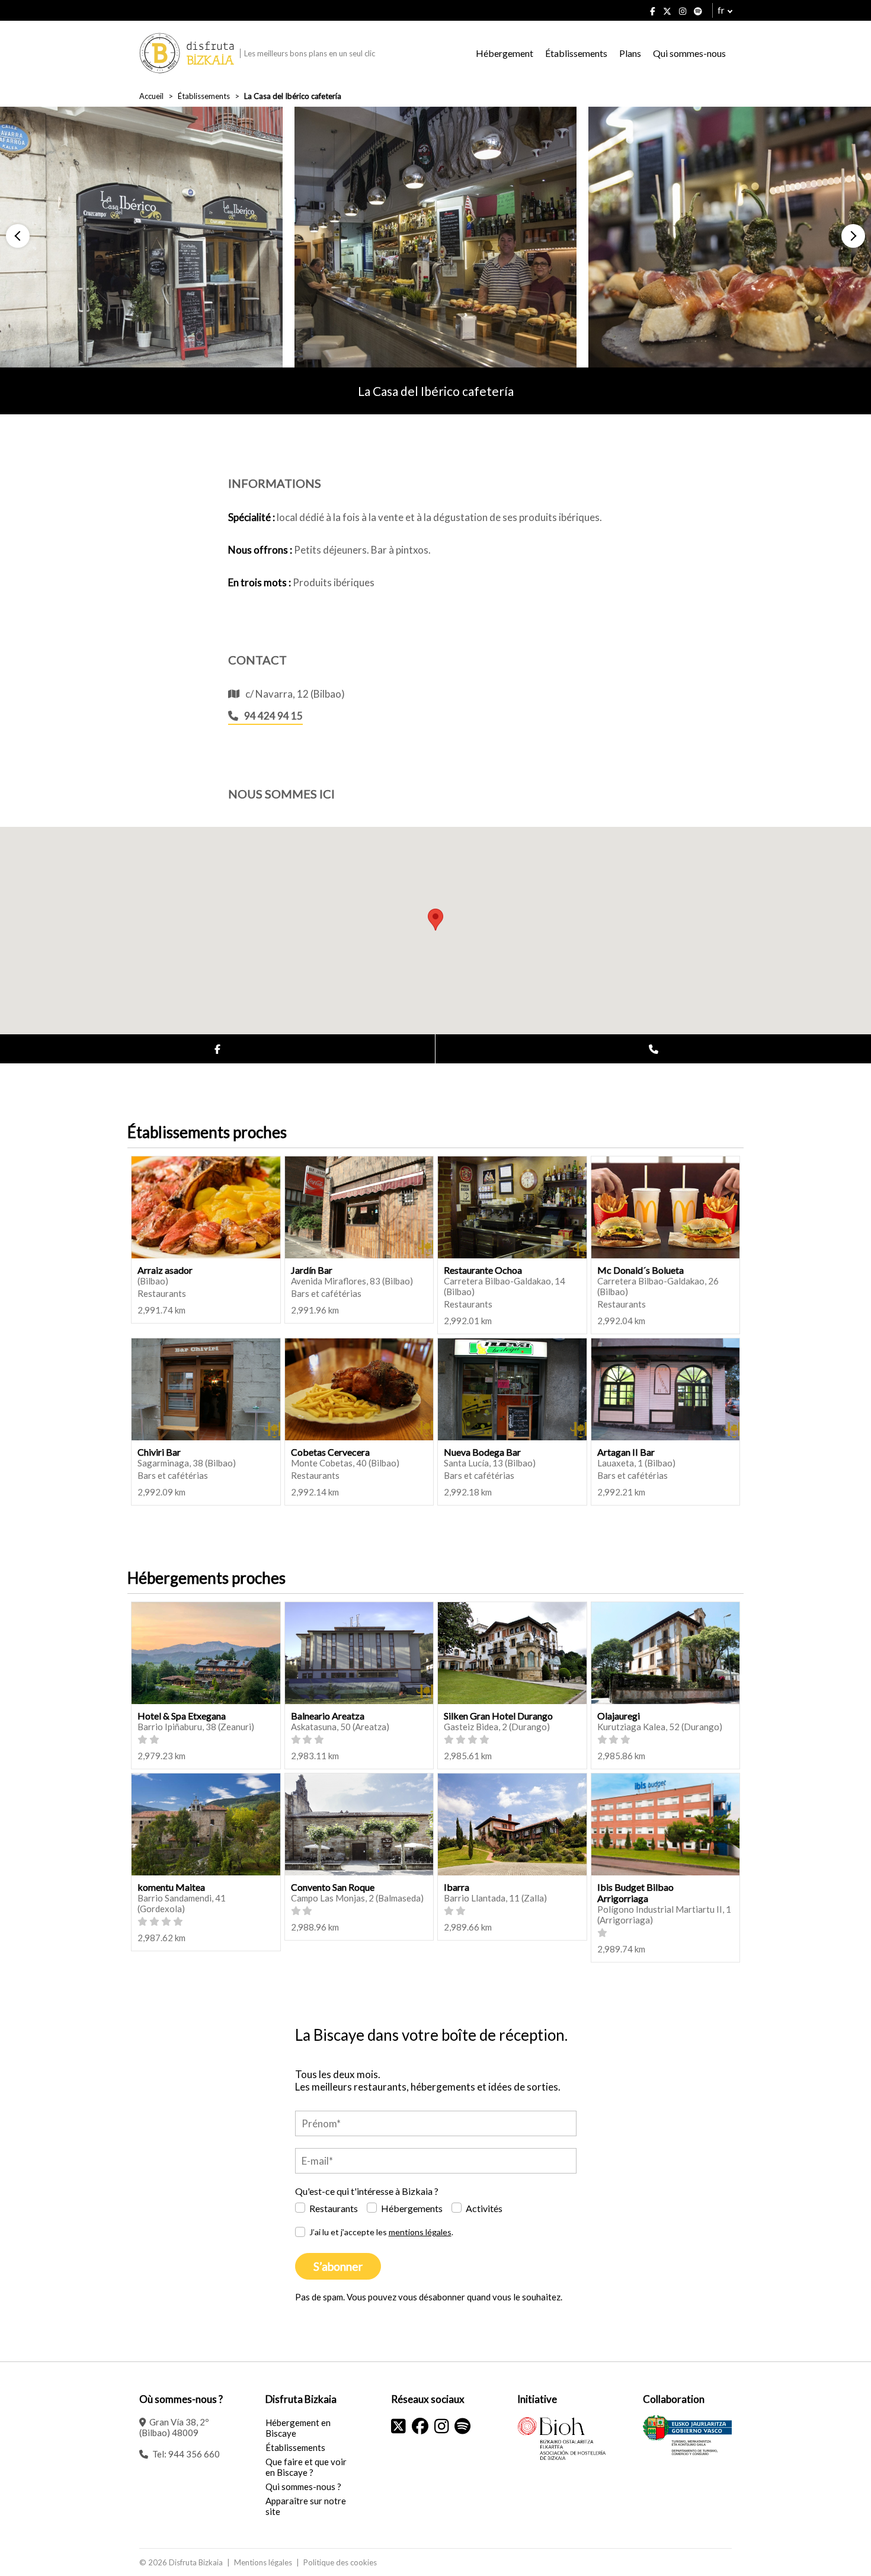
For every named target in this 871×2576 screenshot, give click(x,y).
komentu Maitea (171, 1887)
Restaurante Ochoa (483, 1270)
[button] (18, 236)
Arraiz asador (165, 1270)
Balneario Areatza (328, 1716)
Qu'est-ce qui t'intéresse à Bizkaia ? (367, 2191)
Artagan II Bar (626, 1452)
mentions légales (420, 2232)
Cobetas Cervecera (330, 1452)
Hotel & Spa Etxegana (182, 1716)
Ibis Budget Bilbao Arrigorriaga (635, 1893)
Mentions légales (263, 2562)
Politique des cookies (340, 2562)
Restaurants (334, 2208)
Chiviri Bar (159, 1452)
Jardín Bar (312, 1270)
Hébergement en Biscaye (298, 2428)
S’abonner (338, 2266)
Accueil (151, 96)
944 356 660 (194, 2454)
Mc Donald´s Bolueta (641, 1270)
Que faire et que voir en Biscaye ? (306, 2467)
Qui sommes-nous (689, 53)
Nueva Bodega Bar (482, 1452)
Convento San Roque (333, 1887)
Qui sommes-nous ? (303, 2486)
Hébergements (412, 2208)
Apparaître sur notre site (306, 2506)
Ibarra (457, 1887)
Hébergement (505, 53)
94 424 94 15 (273, 716)
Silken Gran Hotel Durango (498, 1716)
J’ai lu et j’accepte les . (381, 2232)
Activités (484, 2208)
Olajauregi (619, 1716)
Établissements (576, 53)
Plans (630, 53)
